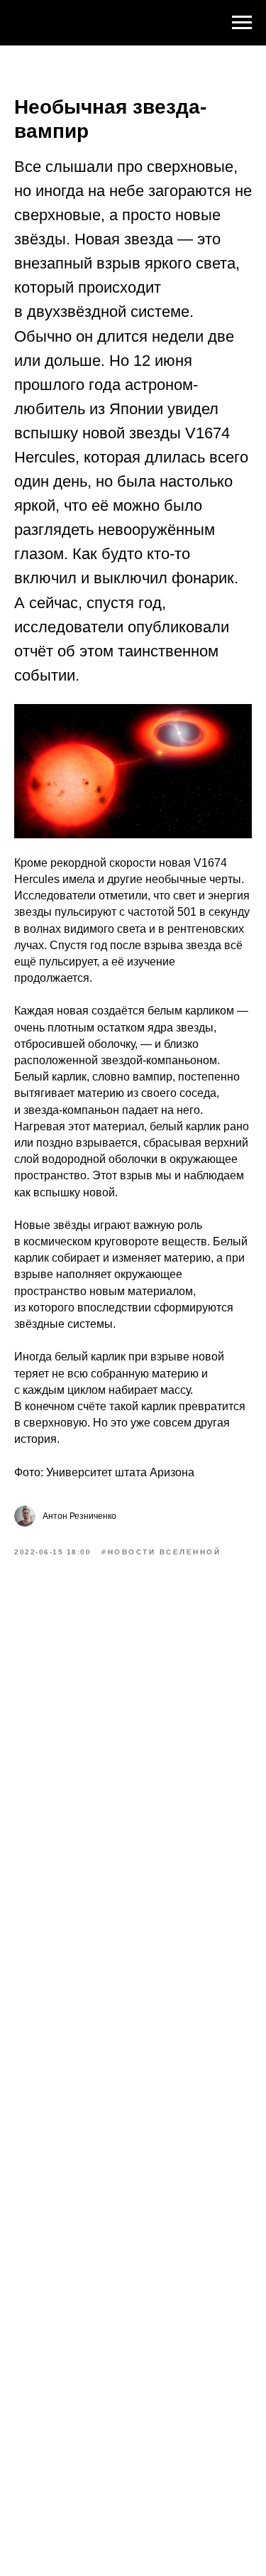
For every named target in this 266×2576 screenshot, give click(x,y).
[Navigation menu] (242, 23)
